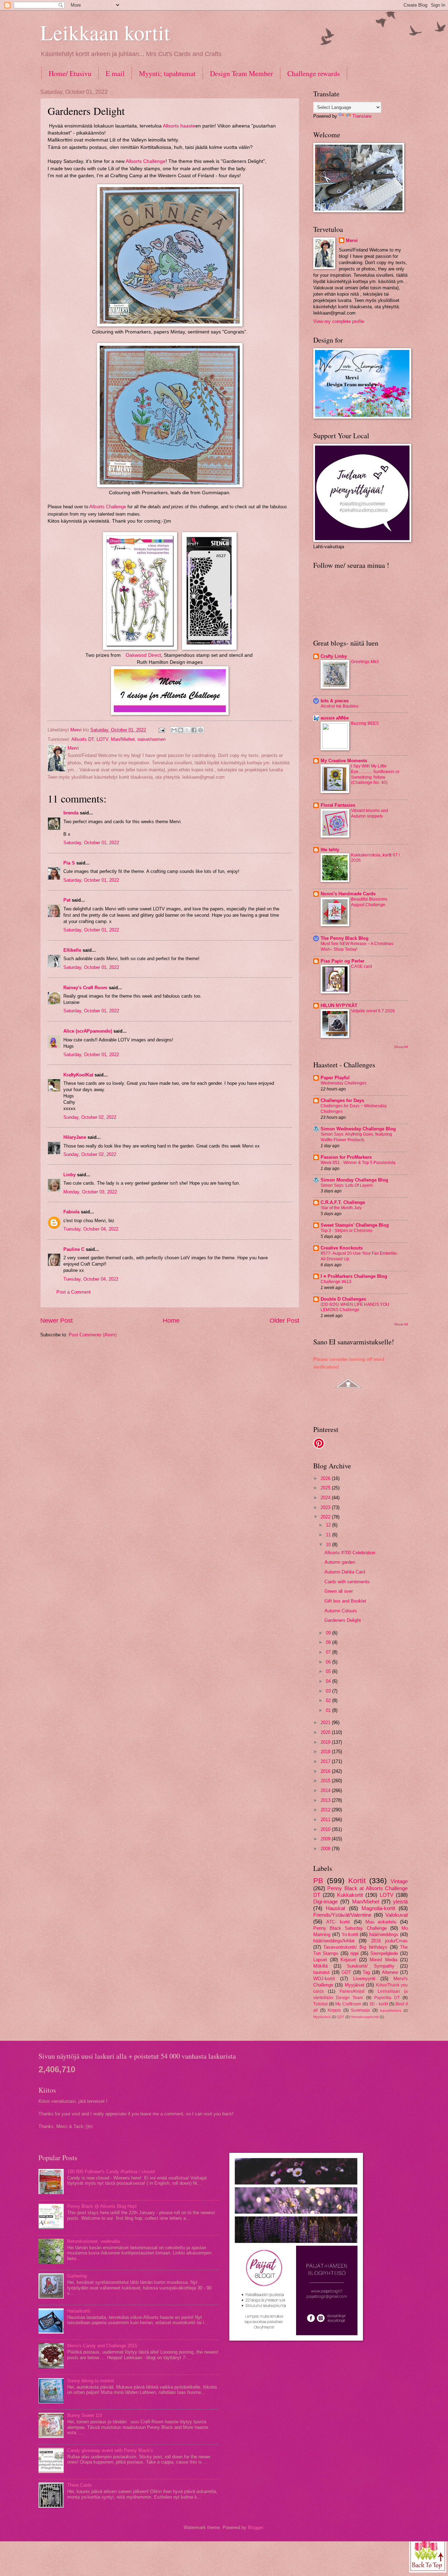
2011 (326, 1820)
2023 (326, 1507)
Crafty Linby (334, 656)
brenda (71, 813)
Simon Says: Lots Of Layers (347, 1185)
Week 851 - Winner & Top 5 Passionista (358, 1163)
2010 (326, 1829)
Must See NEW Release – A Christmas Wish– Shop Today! (357, 946)
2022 (326, 1517)
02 (329, 1700)
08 (329, 1642)
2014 (326, 1790)
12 (329, 1525)
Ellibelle (72, 950)
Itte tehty (330, 850)
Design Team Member (241, 73)
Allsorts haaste (179, 126)
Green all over (339, 1591)
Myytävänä (322, 2017)
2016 (326, 1771)
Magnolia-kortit (378, 1908)
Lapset (320, 1960)
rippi (355, 1953)
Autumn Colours (341, 1611)
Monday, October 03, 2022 (90, 1192)
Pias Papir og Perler (342, 961)
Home (171, 1321)
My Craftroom (348, 2004)
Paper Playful (335, 1078)
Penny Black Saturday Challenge (350, 1928)
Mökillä (320, 1966)
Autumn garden (340, 1562)
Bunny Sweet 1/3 (85, 2415)
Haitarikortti (79, 2311)
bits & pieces (335, 701)
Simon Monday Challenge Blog (354, 1180)
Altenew (390, 1972)
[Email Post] (161, 730)
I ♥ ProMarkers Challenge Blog (354, 1276)
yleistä (400, 1902)
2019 (326, 1742)
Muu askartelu (381, 1922)
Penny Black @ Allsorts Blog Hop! (102, 2206)
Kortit (357, 1881)
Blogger (255, 2527)
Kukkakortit (350, 1895)
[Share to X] (187, 730)
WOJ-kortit (324, 1979)
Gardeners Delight (343, 1620)
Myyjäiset (355, 1985)
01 (329, 1710)
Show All (401, 1047)
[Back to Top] (428, 2554)
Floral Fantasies (338, 805)
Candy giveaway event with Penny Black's (110, 2450)
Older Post (284, 1321)
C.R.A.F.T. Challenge (343, 1202)
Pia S (69, 863)
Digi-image (325, 1902)
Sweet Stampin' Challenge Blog (355, 1225)
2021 (326, 1723)
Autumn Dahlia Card (345, 1572)
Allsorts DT (83, 739)
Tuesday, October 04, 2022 (91, 1229)
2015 (326, 1781)
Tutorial (320, 2004)
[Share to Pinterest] (201, 730)
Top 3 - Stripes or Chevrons (346, 1231)
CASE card (362, 966)
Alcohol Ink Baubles (339, 706)
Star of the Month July (341, 1208)
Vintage (399, 1881)
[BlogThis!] (181, 730)
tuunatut (321, 1972)
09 (329, 1633)
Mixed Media (383, 1960)
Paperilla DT (387, 1998)
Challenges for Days (342, 1100)
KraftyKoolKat (78, 1075)
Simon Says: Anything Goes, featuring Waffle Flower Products (356, 1137)
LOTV (102, 739)
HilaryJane (75, 1137)
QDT (341, 2017)
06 (329, 1662)
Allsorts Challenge (146, 161)
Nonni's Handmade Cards (348, 894)
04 (329, 1681)
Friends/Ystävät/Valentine (342, 1915)
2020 (326, 1732)
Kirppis (334, 2010)
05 (329, 1671)
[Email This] (174, 730)
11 (329, 1535)
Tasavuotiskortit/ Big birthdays (355, 1947)
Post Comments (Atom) (93, 1335)
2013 (326, 1800)
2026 (326, 1478)
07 (329, 1652)
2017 (326, 1761)
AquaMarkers (390, 2010)
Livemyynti (364, 1979)
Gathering (77, 2276)
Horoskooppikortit (365, 2017)
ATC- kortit (338, 1922)
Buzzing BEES (365, 723)
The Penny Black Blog (345, 938)
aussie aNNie (335, 718)
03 (329, 1691)
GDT (346, 1972)
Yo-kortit (350, 1934)
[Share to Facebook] (194, 730)
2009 (326, 1839)
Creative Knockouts (342, 1248)
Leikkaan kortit (105, 32)
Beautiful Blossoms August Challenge (369, 902)
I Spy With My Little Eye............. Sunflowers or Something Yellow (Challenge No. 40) (375, 774)
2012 (326, 1810)
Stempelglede (384, 1953)
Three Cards (80, 2485)
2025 (326, 1488)
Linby (69, 1175)
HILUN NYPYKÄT (339, 1005)
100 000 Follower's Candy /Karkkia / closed (111, 2172)
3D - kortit (379, 2004)
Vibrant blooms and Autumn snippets (370, 813)
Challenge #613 (336, 1282)
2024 (326, 1498)
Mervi (352, 240)
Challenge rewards (314, 73)
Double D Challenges (343, 1299)
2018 (326, 1752)
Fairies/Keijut (352, 1991)
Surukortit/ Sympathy (371, 1966)
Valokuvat (397, 1915)
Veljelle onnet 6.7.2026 (373, 1011)
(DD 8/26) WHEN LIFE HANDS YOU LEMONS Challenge (355, 1307)
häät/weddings (384, 1934)
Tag (366, 1972)
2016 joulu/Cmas (389, 1941)
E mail (115, 73)
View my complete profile (339, 321)
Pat (67, 900)
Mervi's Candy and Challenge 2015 (102, 2346)
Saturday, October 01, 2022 (91, 843)
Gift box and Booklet (345, 1601)
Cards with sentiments (347, 1582)
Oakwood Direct (143, 655)
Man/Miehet (123, 739)
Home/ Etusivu (70, 73)
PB (318, 1881)
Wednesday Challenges (344, 1083)
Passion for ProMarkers (346, 1157)
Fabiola (71, 1212)
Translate (362, 116)
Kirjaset (348, 1960)
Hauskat (335, 1908)
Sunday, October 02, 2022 (90, 1117)
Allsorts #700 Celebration (350, 1553)
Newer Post (57, 1321)
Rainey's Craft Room (85, 988)
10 (329, 1545)
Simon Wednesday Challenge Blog (358, 1129)
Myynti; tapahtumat (167, 73)
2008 (326, 1849)
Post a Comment (73, 1292)
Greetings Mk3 (365, 662)
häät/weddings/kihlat (334, 1941)
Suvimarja (360, 2010)
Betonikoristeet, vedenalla (93, 2241)
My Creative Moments (344, 761)
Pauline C (74, 1249)
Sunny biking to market (91, 2381)
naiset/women (152, 739)
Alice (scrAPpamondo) (88, 1031)
